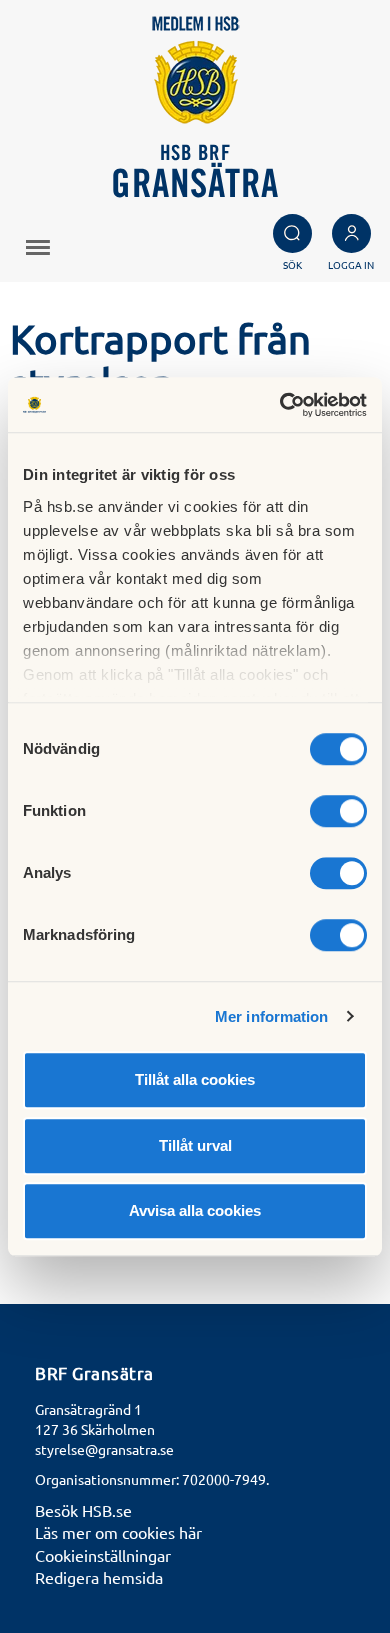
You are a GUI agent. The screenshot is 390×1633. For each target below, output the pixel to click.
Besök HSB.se (83, 1510)
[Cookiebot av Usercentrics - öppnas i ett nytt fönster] (280, 405)
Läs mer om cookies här (118, 1532)
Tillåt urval (195, 1145)
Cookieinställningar (103, 1555)
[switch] (338, 811)
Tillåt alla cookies (195, 1079)
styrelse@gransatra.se (104, 1449)
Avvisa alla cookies (195, 1210)
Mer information (272, 1016)
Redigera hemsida (99, 1577)
